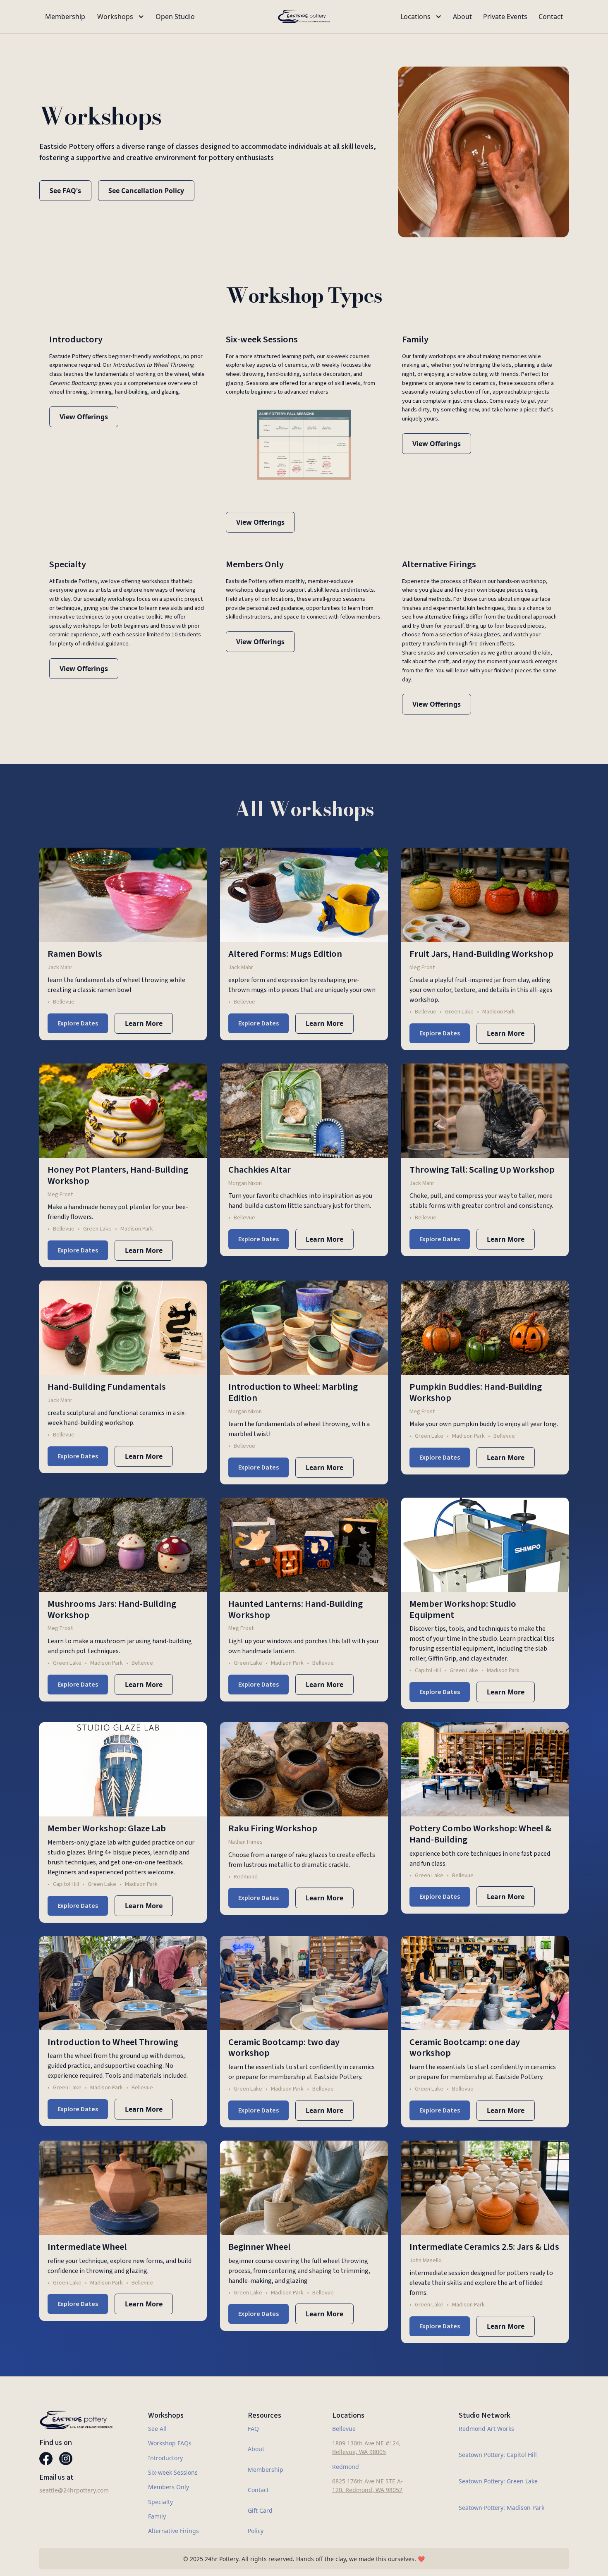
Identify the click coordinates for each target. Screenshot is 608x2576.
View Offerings (84, 417)
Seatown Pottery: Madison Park (501, 2508)
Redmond (346, 2467)
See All (157, 2429)
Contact (551, 17)
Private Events (505, 17)
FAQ (253, 2429)
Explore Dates (78, 1023)
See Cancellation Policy (146, 191)
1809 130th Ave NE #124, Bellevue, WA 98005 (366, 2447)
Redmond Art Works (486, 2429)
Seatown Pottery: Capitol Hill (498, 2455)
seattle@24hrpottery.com (74, 2490)
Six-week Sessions (173, 2472)
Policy (256, 2531)
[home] (304, 17)
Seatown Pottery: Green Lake (498, 2481)
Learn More (144, 1023)
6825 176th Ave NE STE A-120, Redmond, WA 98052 (367, 2485)
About (462, 17)
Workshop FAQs (170, 2443)
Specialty (160, 2502)
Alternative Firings (174, 2531)
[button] (120, 17)
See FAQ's (65, 191)
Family (157, 2516)
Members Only (169, 2487)
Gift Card (260, 2510)
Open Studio (175, 17)
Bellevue (344, 2429)
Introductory (165, 2458)
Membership (65, 17)
